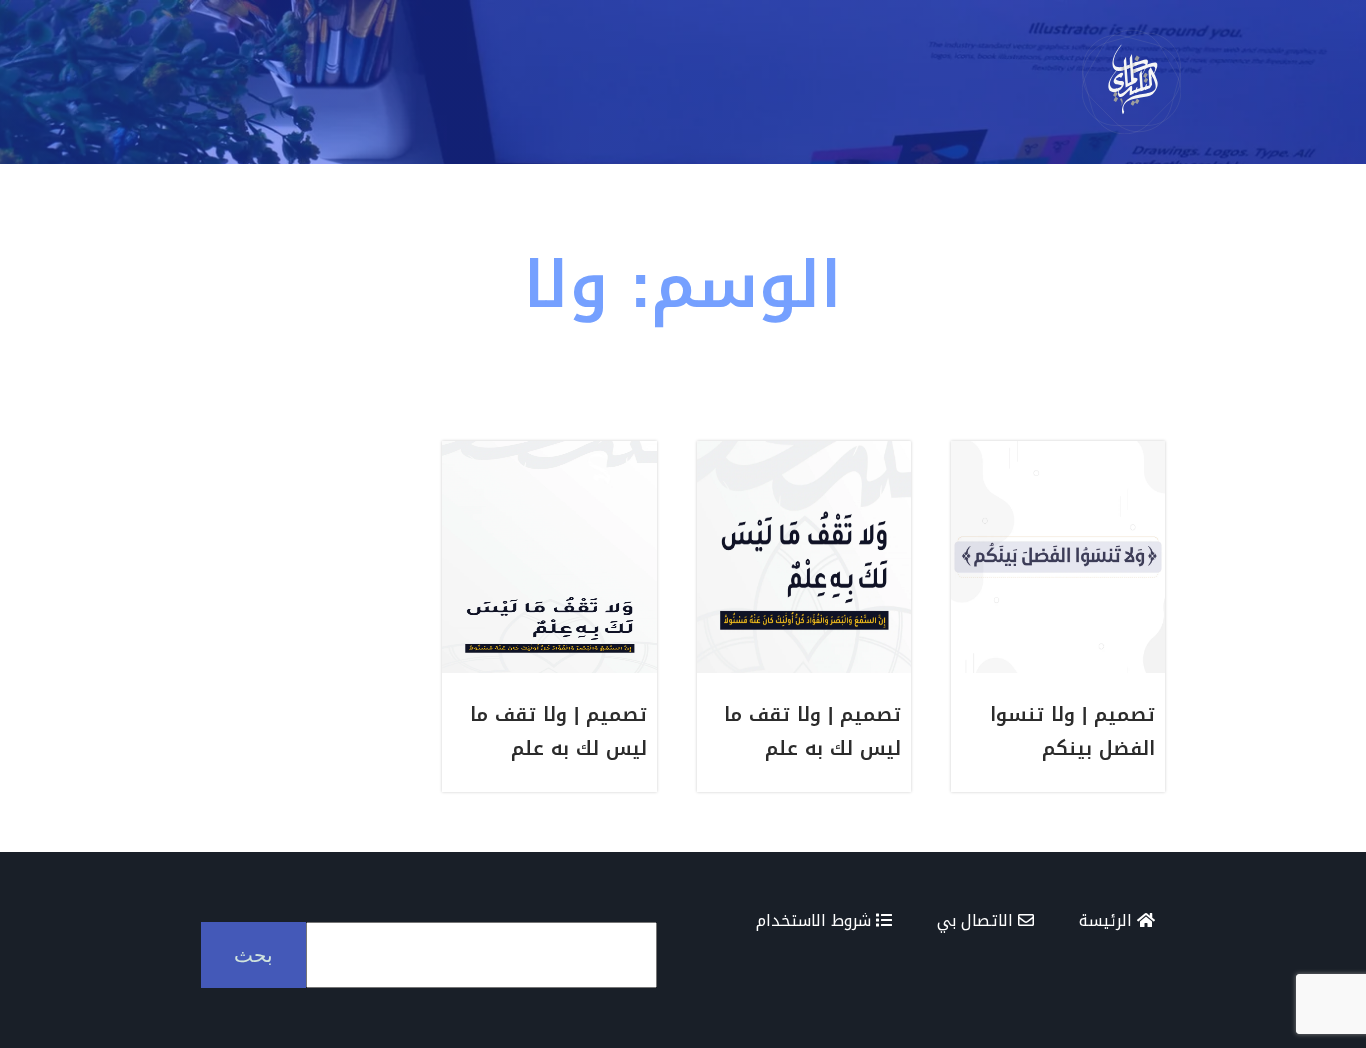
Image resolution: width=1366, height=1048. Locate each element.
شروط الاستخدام (816, 920)
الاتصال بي (977, 920)
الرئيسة (1108, 920)
